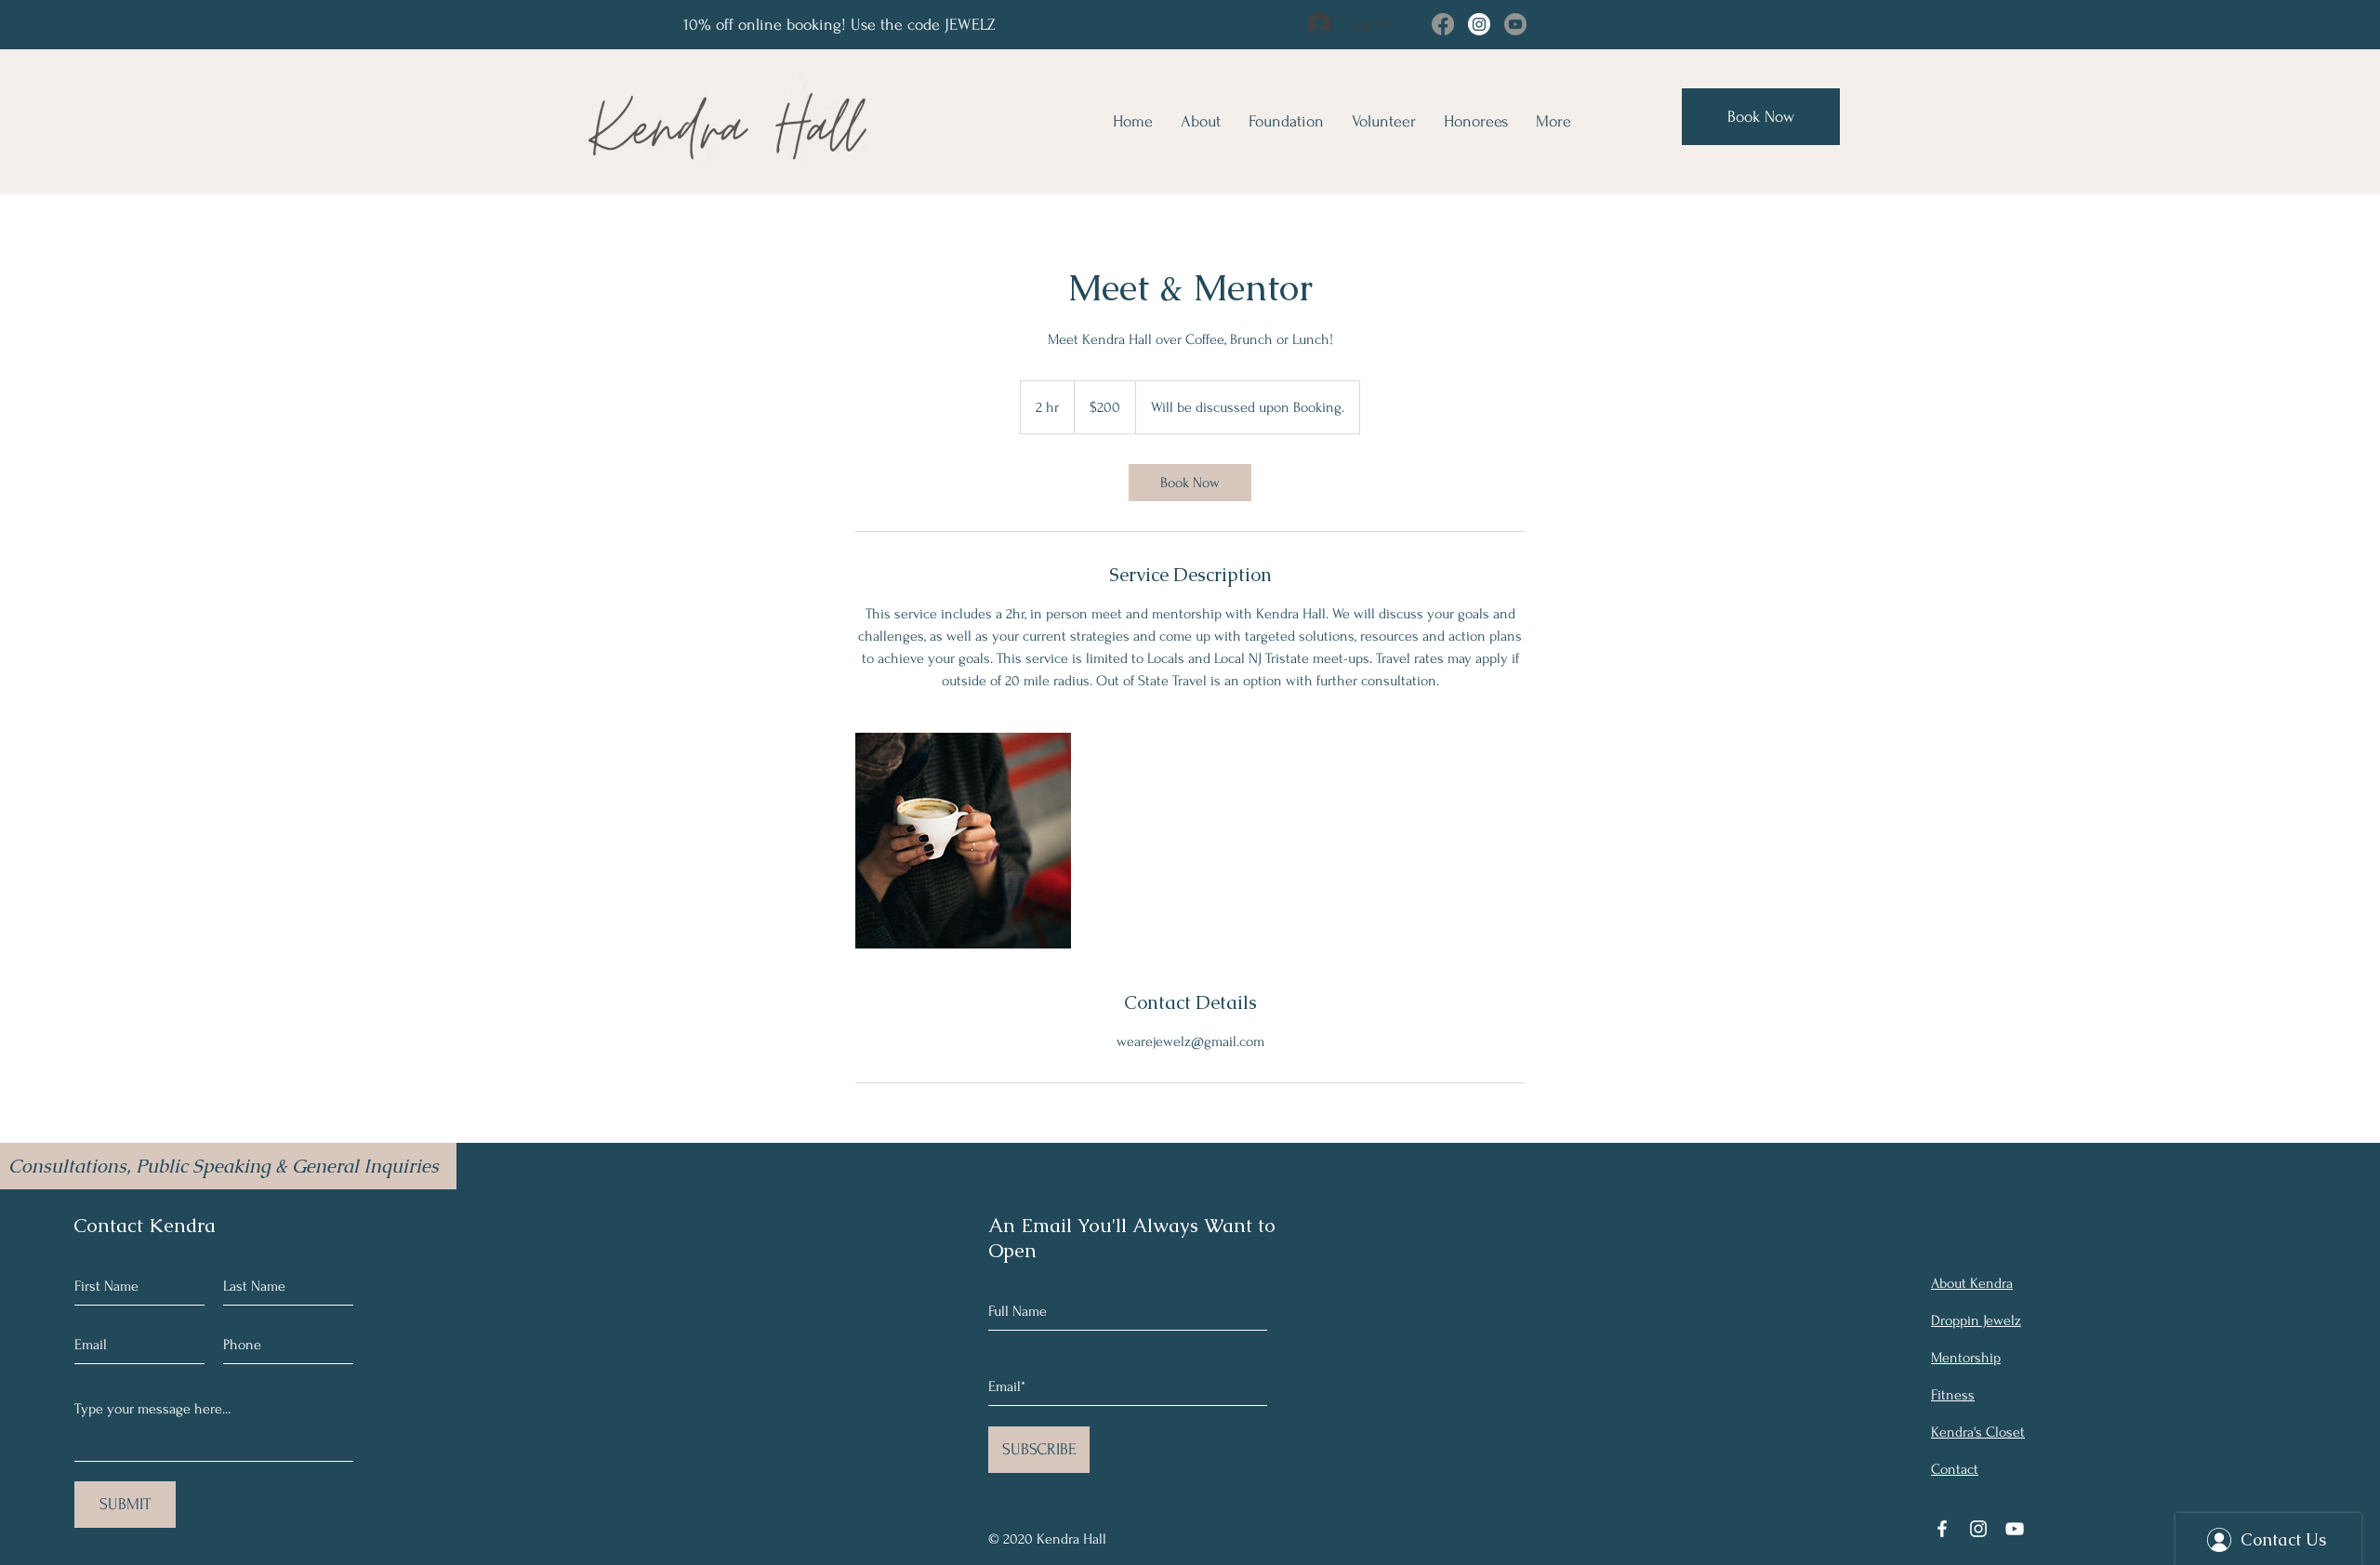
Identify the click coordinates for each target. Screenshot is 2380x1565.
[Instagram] (1479, 24)
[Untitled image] (963, 841)
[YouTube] (2015, 1529)
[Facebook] (1443, 24)
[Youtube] (1515, 24)
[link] (1190, 483)
